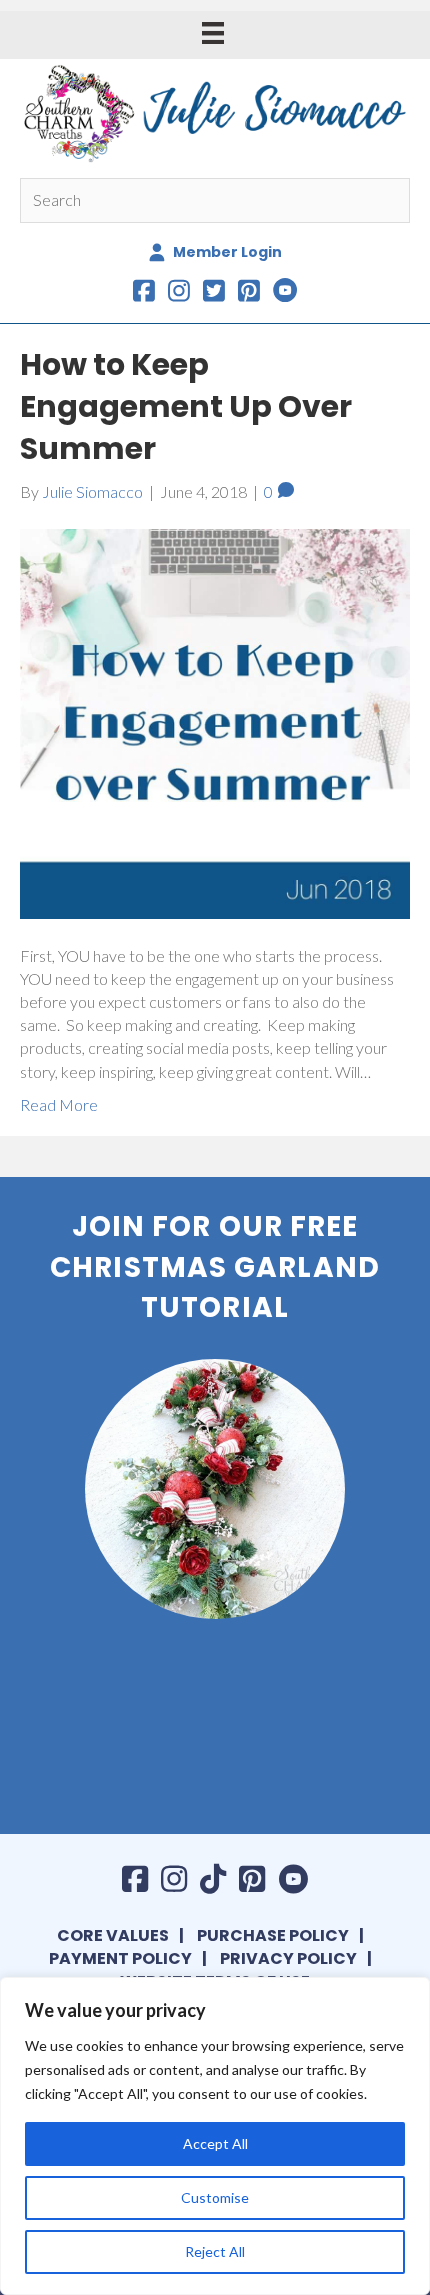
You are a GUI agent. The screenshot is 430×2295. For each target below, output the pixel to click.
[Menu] (213, 32)
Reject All (215, 2251)
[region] (215, 2136)
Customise (215, 2197)
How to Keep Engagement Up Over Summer (186, 406)
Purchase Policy (273, 1935)
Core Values (113, 1935)
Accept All (215, 2143)
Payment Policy (120, 1958)
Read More (59, 1104)
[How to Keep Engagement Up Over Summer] (215, 721)
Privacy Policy (288, 1958)
